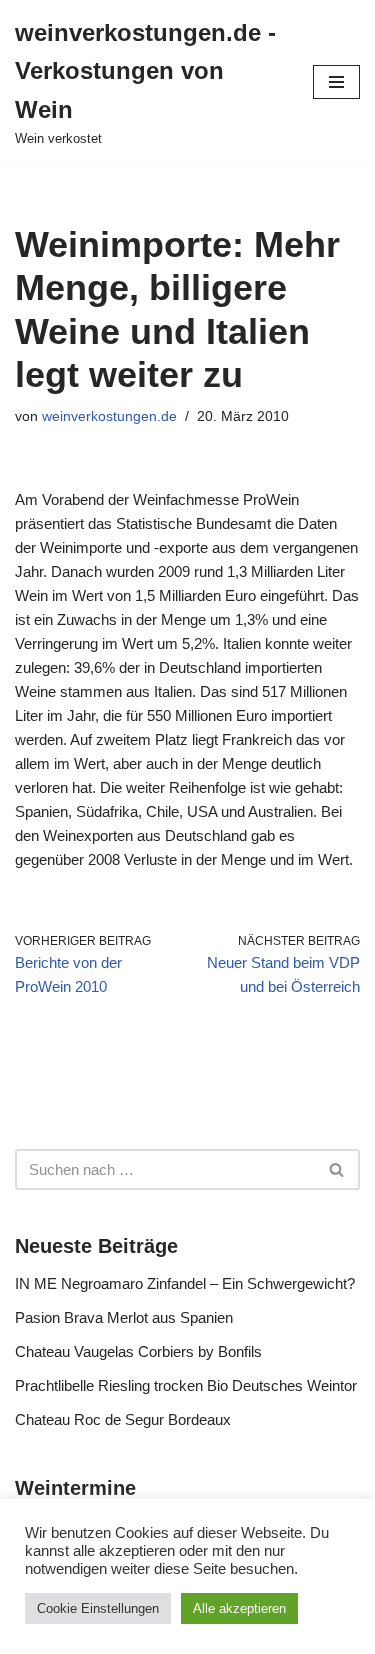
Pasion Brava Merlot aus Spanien (124, 1317)
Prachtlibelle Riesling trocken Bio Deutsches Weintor (186, 1385)
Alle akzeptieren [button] (239, 1608)
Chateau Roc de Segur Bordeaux (123, 1419)
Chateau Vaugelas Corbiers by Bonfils (138, 1351)
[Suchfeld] (337, 1169)
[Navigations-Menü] (336, 82)
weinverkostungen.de (109, 416)
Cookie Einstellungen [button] (98, 1608)
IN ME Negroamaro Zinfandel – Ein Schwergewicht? (185, 1283)
